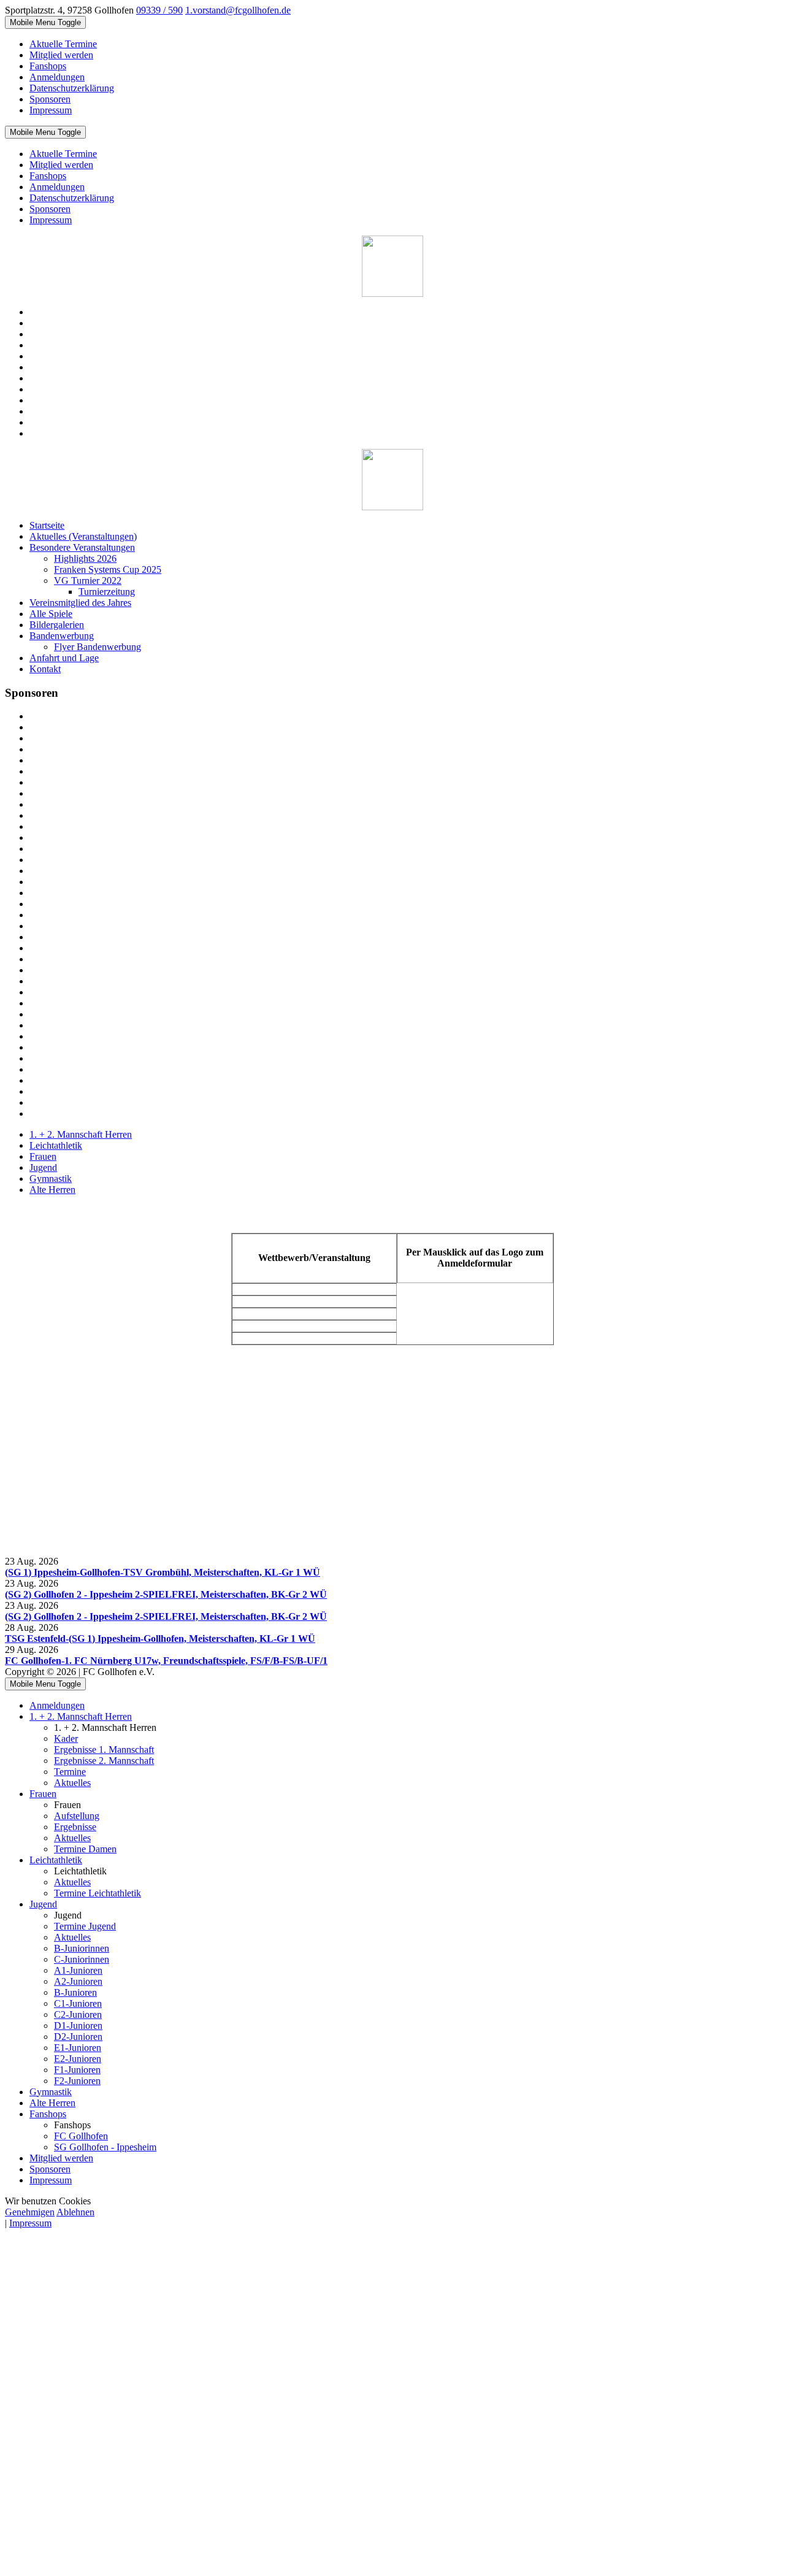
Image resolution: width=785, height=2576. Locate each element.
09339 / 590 (159, 10)
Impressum (30, 2223)
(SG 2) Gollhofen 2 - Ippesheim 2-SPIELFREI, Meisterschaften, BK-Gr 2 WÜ (166, 1594)
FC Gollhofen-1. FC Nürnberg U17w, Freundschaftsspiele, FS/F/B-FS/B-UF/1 (166, 1661)
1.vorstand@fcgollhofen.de (238, 10)
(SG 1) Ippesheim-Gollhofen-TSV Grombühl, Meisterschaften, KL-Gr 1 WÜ (163, 1572)
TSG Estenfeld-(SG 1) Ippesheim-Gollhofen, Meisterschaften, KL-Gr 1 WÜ (160, 1639)
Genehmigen (30, 2212)
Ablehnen (75, 2212)
